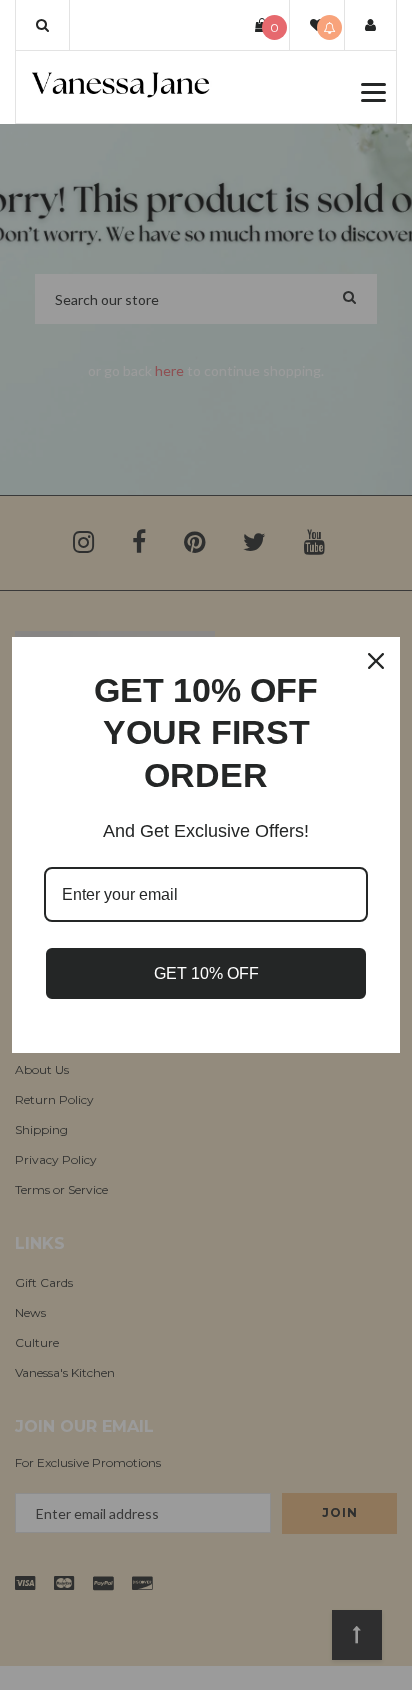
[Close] (376, 661)
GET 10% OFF (206, 973)
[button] (42, 25)
